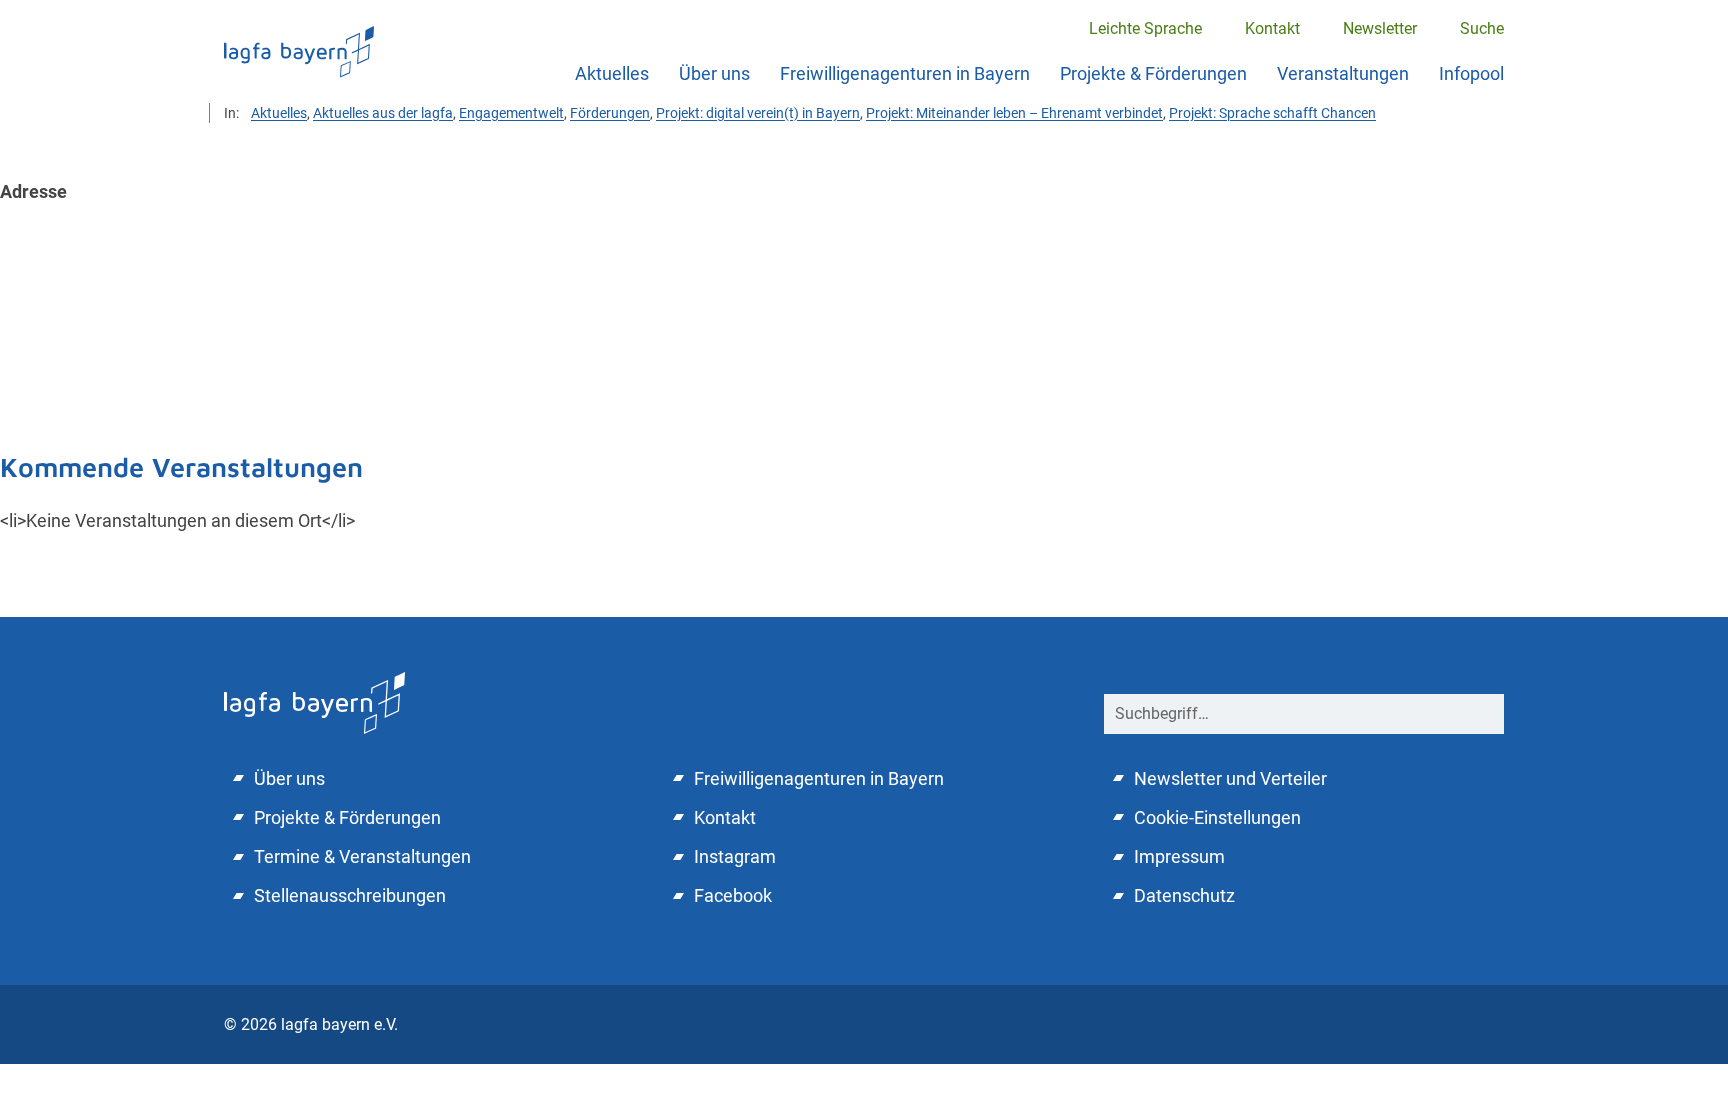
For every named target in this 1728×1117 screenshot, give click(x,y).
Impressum (1179, 856)
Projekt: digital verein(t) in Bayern (758, 113)
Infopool (1471, 73)
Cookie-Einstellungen (1217, 817)
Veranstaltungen (1343, 73)
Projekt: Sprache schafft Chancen (1272, 113)
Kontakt (1272, 28)
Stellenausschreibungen (350, 895)
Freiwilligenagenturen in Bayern (905, 73)
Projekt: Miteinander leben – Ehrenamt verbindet (1014, 113)
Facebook (733, 895)
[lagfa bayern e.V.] (299, 51)
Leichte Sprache (1145, 28)
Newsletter (1380, 28)
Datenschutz (1184, 895)
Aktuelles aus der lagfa (383, 113)
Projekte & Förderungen (1153, 73)
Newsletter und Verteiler (1230, 778)
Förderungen (610, 113)
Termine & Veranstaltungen (362, 856)
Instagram (735, 856)
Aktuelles (612, 73)
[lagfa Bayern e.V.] (314, 700)
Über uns (714, 73)
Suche (1482, 28)
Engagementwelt (511, 113)
